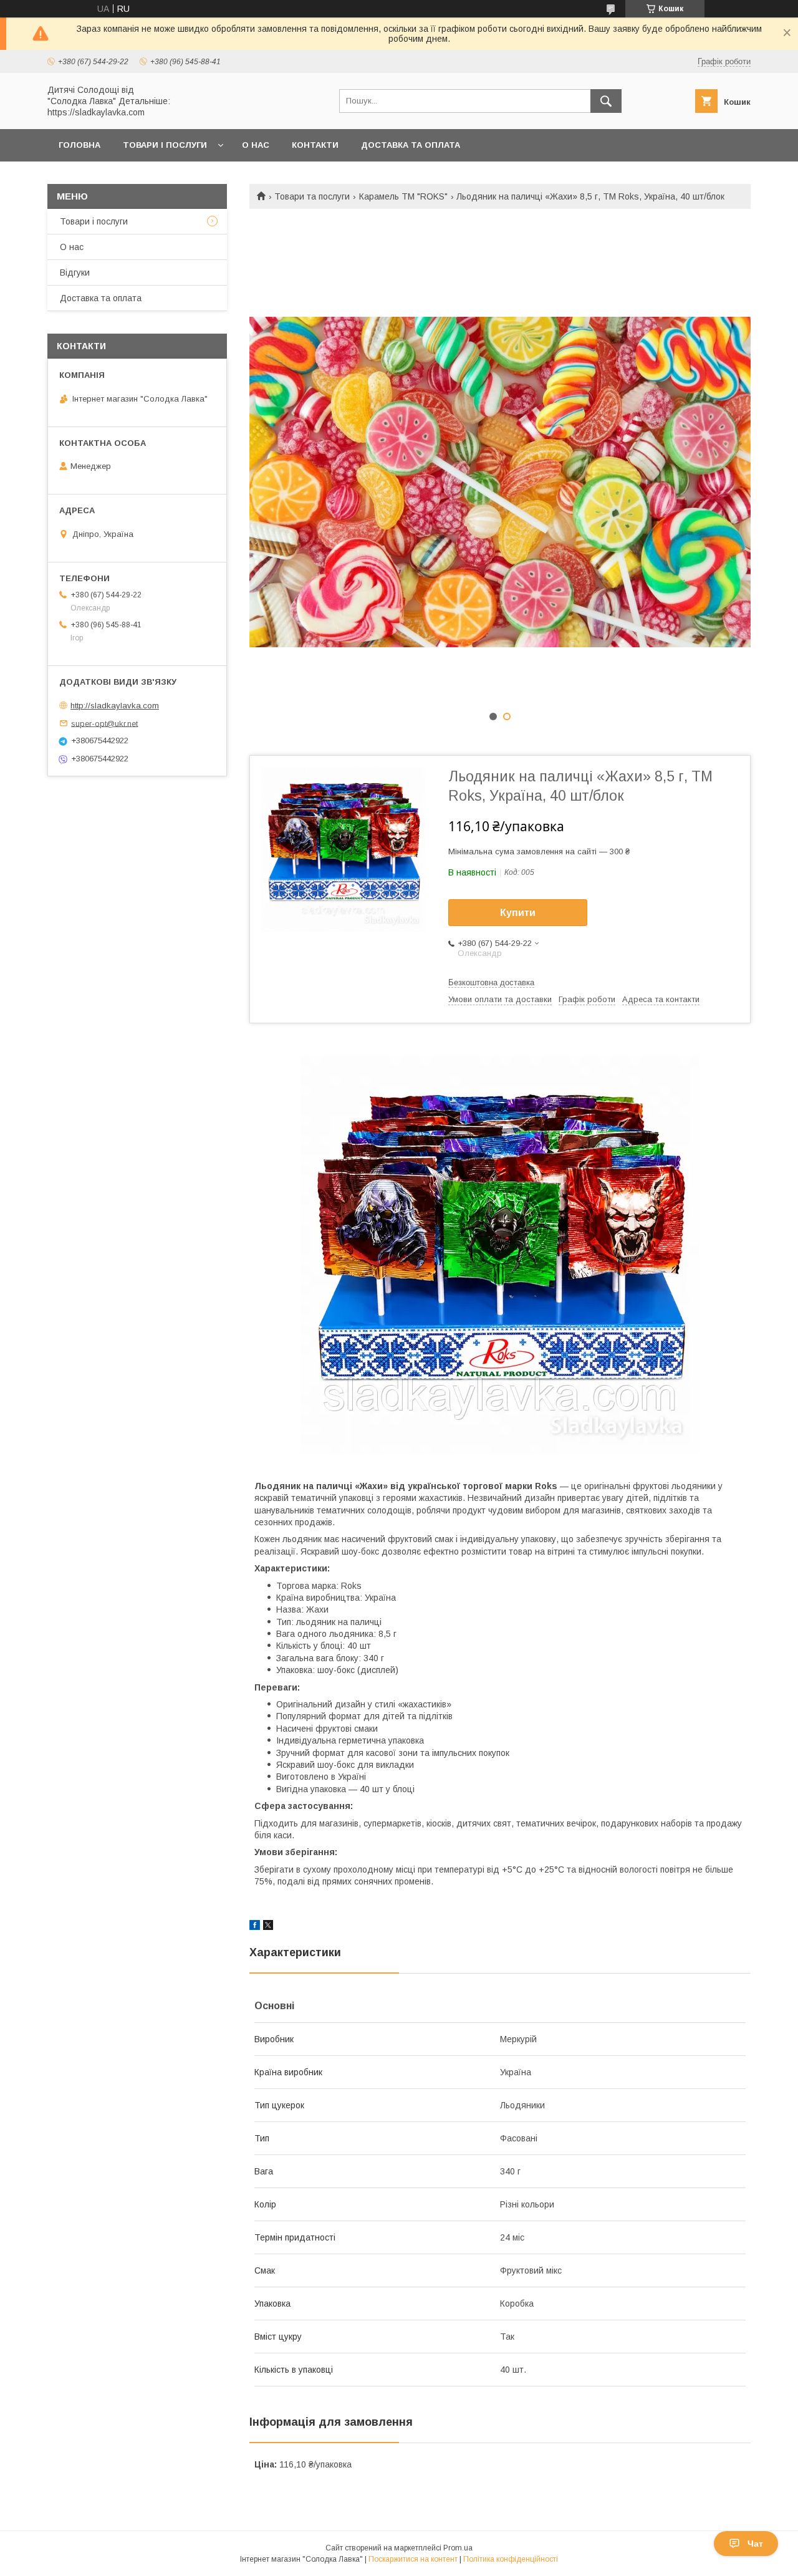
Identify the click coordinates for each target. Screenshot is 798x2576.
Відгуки (75, 273)
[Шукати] (606, 101)
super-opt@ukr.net (104, 723)
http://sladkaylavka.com (115, 706)
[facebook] (255, 1927)
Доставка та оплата (411, 145)
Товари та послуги (312, 196)
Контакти (315, 145)
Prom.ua (458, 2548)
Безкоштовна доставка (491, 982)
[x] (268, 1927)
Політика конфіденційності (511, 2559)
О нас (256, 145)
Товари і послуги (165, 145)
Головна (79, 145)
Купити (518, 913)
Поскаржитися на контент (413, 2559)
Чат (755, 2544)
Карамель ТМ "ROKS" (403, 196)
